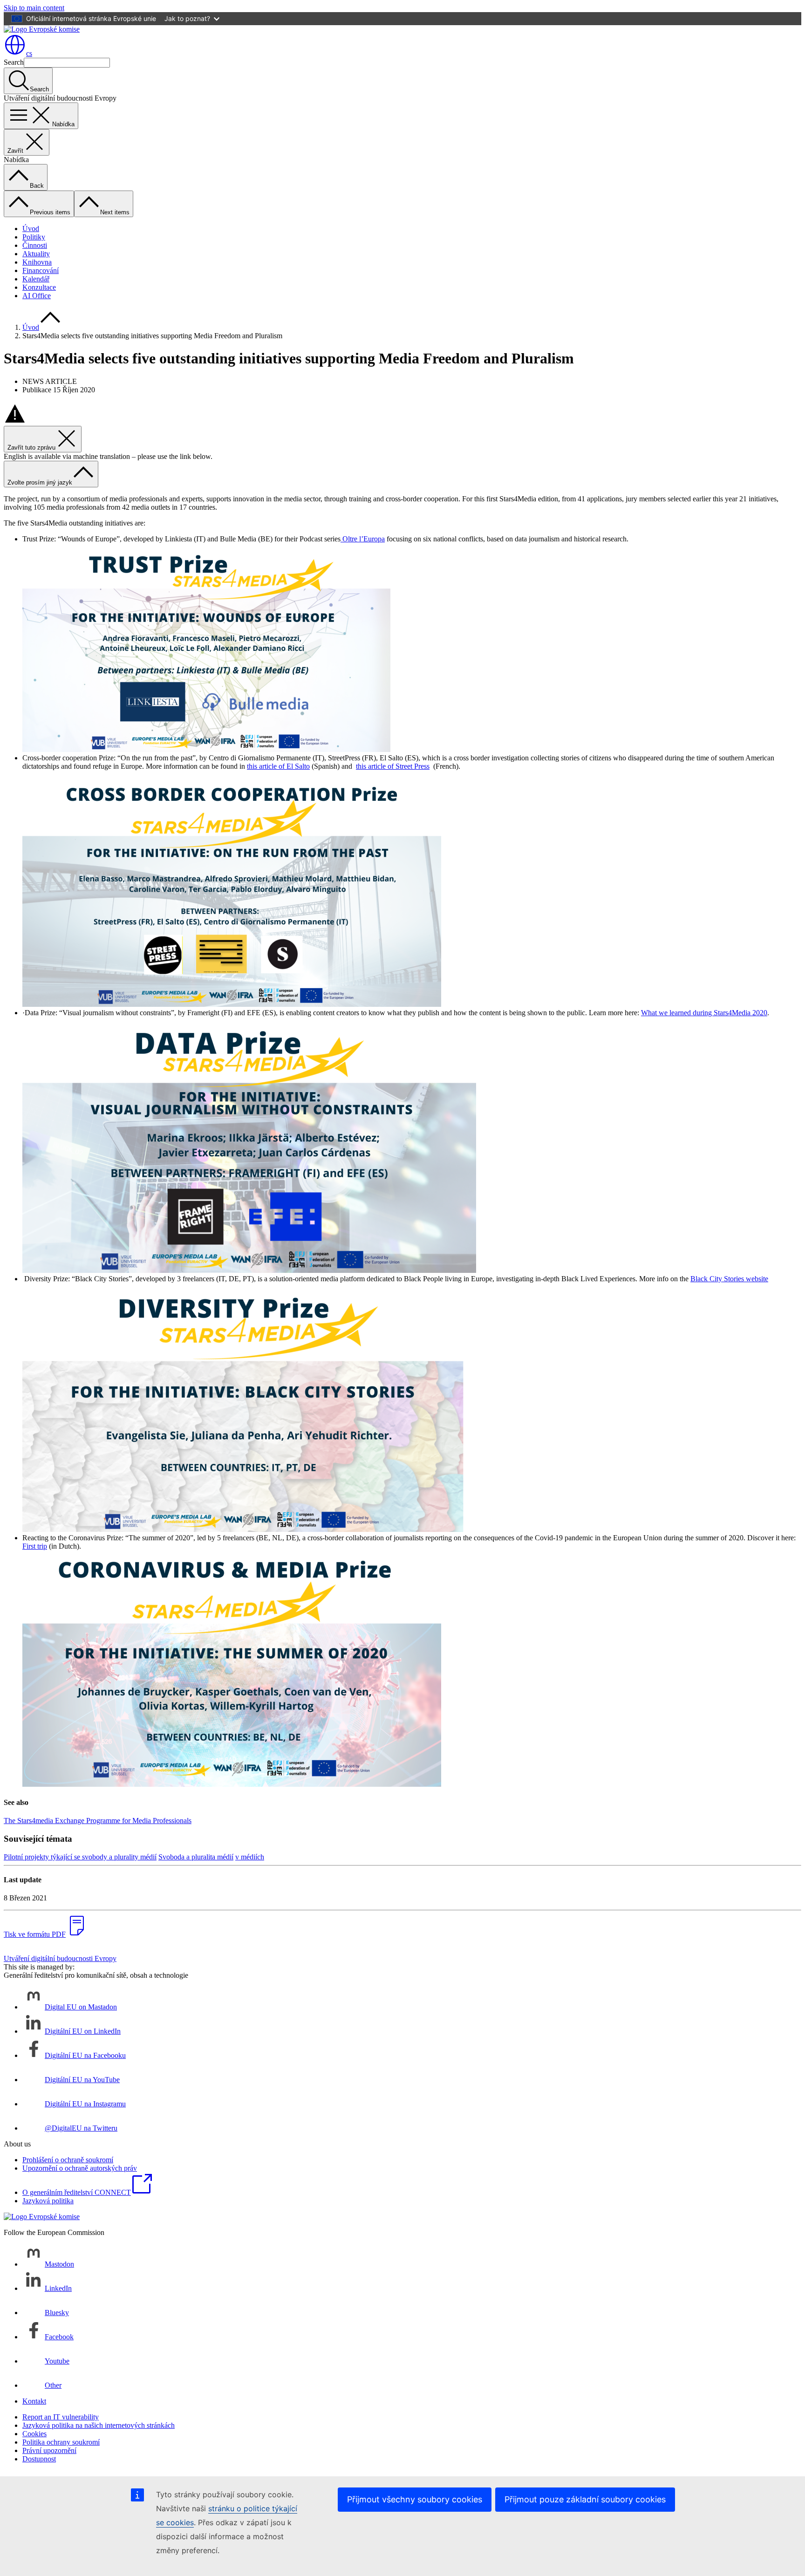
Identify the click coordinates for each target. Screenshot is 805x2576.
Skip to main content (34, 8)
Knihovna (37, 262)
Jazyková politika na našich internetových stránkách (99, 2425)
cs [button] (29, 53)
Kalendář (36, 279)
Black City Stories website (729, 1279)
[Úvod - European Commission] (42, 29)
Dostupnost (39, 2459)
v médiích (250, 1857)
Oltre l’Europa (363, 539)
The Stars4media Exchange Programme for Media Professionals (98, 1821)
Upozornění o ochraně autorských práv (80, 2168)
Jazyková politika (48, 2201)
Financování (41, 270)
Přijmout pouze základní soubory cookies (585, 2499)
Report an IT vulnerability (61, 2417)
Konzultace (39, 287)
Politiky (34, 237)
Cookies (34, 2434)
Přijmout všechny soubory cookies (415, 2499)
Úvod (31, 229)
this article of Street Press (393, 766)
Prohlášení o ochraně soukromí (68, 2160)
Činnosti (35, 245)
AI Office (37, 296)
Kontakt (34, 2401)
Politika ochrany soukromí (61, 2442)
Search (14, 62)
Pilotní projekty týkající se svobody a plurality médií (80, 1857)
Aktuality (36, 254)
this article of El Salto (278, 766)
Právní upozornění (49, 2450)
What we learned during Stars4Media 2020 (704, 1013)
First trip (35, 1546)
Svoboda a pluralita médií (196, 1857)
